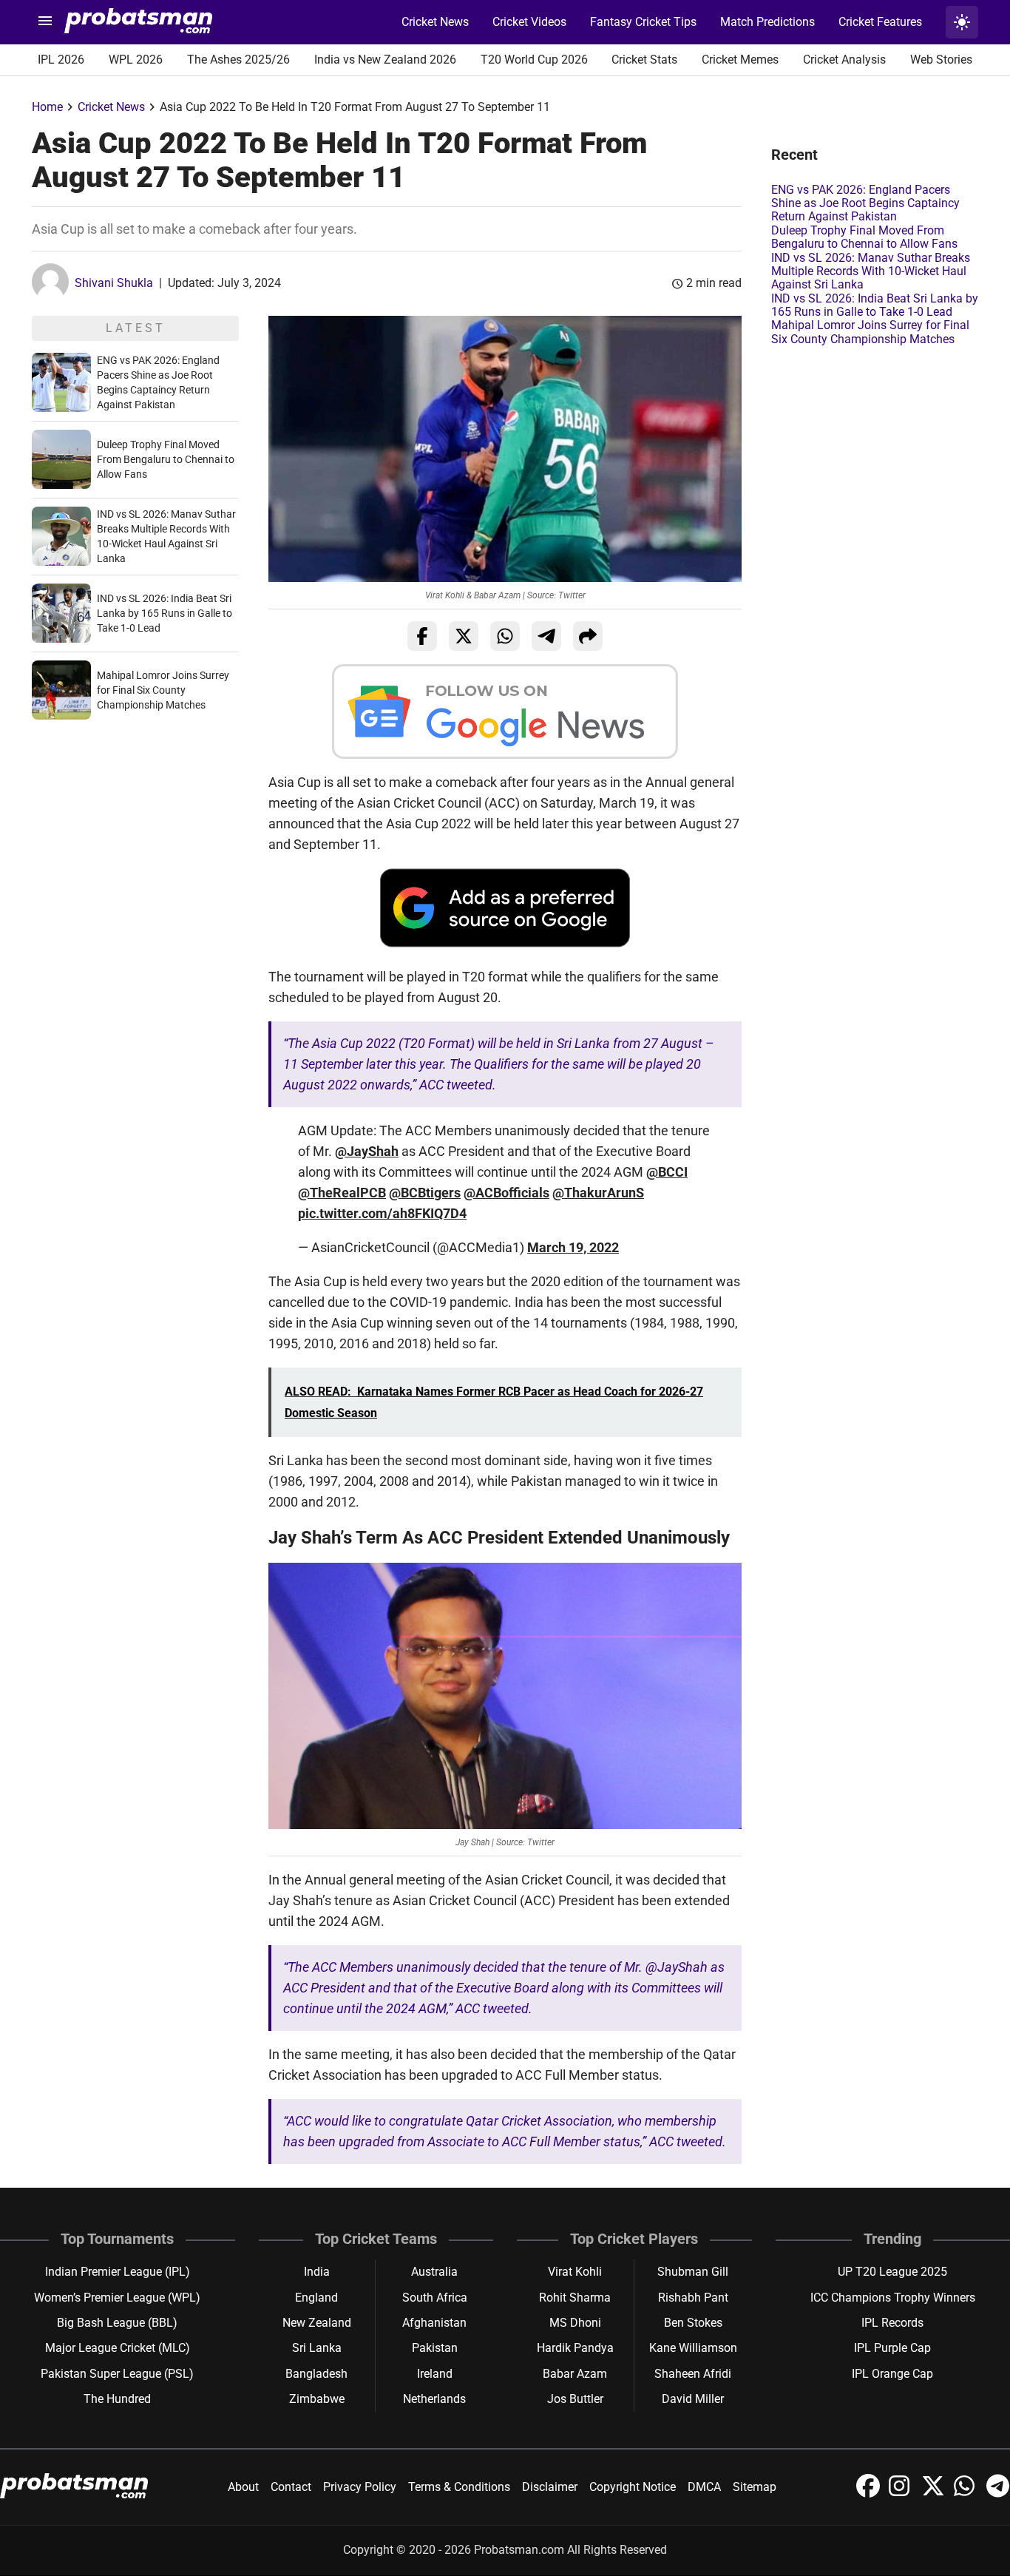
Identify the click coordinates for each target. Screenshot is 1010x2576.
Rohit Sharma (575, 2298)
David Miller (693, 2399)
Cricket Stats (644, 60)
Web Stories (941, 60)
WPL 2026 (136, 60)
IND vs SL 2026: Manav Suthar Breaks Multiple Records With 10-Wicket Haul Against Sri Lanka (871, 271)
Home (47, 107)
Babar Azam (575, 2374)
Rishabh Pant (693, 2298)
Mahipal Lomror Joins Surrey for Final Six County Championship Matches (163, 690)
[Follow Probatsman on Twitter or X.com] (935, 2494)
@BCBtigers (425, 1193)
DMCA (704, 2487)
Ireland (435, 2374)
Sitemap (755, 2487)
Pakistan (435, 2348)
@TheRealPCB (342, 1193)
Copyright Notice (633, 2487)
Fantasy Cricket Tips (643, 22)
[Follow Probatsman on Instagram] (902, 2494)
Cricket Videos (529, 22)
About (243, 2487)
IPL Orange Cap (892, 2374)
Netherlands (434, 2399)
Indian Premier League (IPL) (118, 2272)
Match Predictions (767, 22)
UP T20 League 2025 (892, 2272)
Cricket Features (880, 22)
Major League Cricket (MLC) (118, 2348)
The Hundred (117, 2399)
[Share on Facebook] (422, 636)
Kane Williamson (693, 2348)
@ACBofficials (506, 1193)
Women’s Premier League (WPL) (117, 2298)
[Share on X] (464, 636)
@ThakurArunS (598, 1193)
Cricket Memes (740, 60)
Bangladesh (316, 2374)
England (316, 2298)
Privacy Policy (360, 2487)
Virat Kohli (575, 2272)
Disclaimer (550, 2487)
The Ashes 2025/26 (238, 60)
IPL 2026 (61, 60)
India (317, 2272)
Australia (434, 2272)
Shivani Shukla (114, 283)
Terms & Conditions (459, 2487)
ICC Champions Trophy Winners (893, 2298)
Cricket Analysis (844, 60)
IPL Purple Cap (892, 2348)
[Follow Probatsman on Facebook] (870, 2494)
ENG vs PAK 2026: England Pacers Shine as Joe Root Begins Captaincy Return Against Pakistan (865, 203)
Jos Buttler (575, 2399)
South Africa (435, 2298)
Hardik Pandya (575, 2348)
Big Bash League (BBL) (117, 2323)
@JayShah (367, 1151)
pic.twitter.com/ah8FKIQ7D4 (382, 1213)
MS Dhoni (575, 2323)
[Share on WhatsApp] (505, 636)
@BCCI (667, 1172)
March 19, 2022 (573, 1247)
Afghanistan (434, 2323)
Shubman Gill (693, 2272)
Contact (291, 2487)
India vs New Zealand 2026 (385, 60)
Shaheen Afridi (693, 2374)
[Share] (588, 636)
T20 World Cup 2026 (534, 60)
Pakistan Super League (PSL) (117, 2374)
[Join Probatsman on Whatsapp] (967, 2494)
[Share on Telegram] (546, 636)
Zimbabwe (317, 2399)
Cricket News (435, 22)
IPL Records (892, 2323)
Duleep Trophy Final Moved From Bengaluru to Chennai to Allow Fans (166, 459)
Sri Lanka (317, 2348)
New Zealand (317, 2323)
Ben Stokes (693, 2323)
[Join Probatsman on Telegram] (998, 2494)
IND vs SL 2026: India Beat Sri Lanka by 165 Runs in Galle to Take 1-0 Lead (165, 613)
